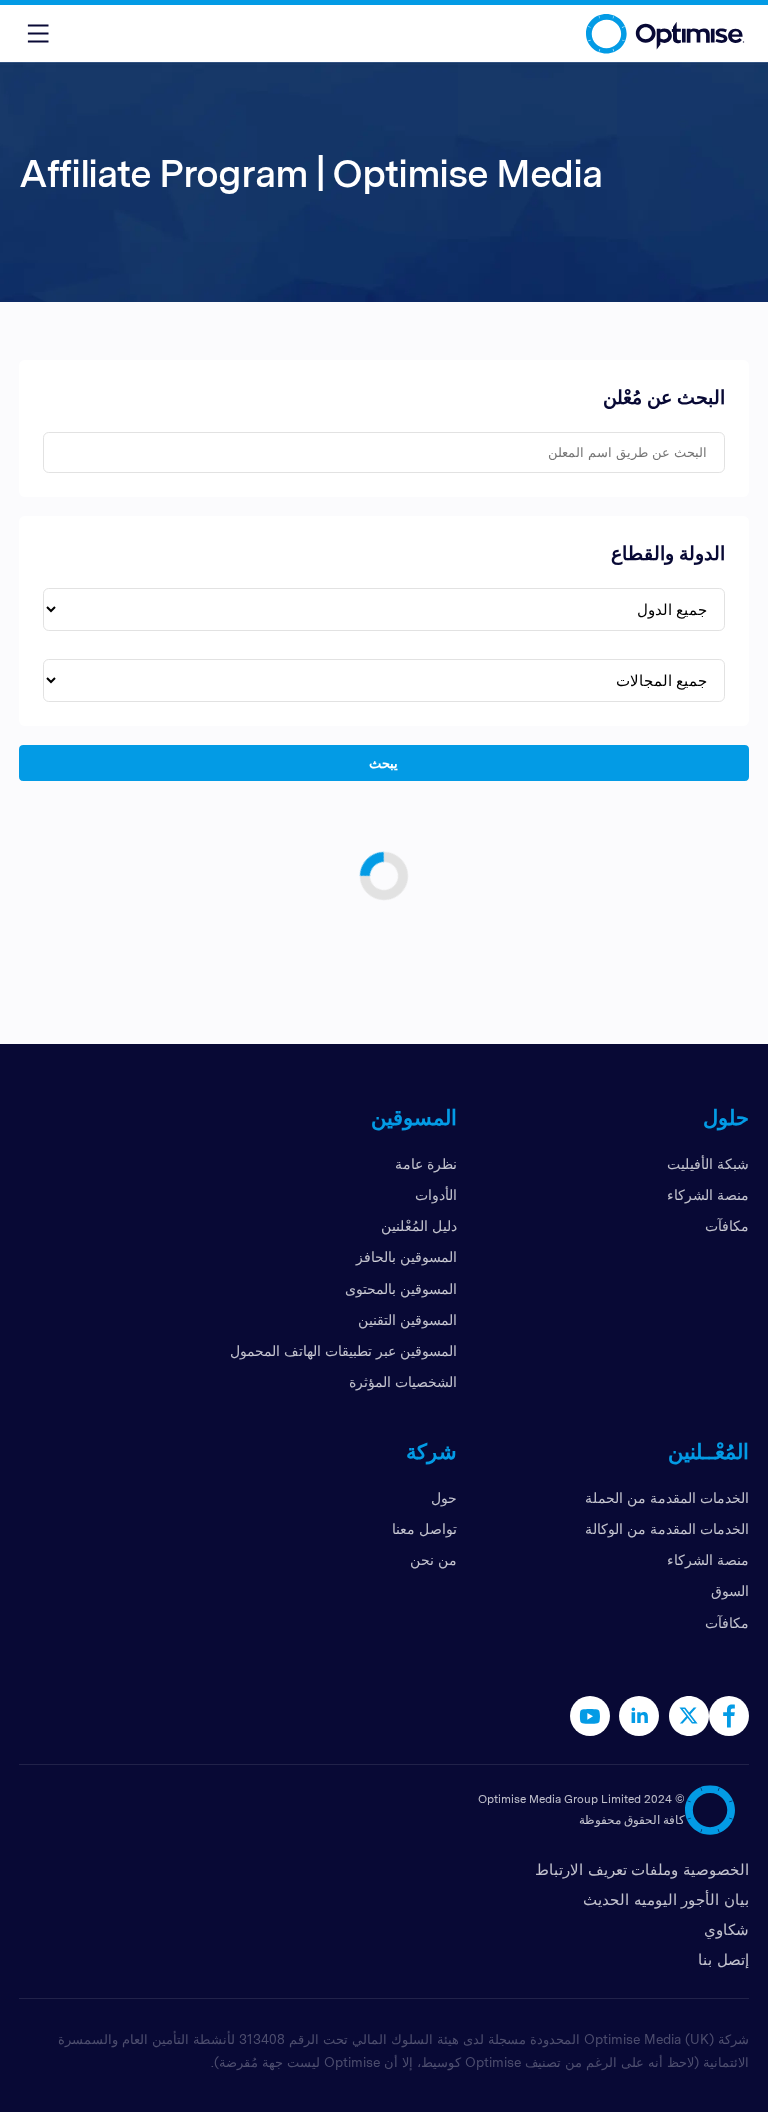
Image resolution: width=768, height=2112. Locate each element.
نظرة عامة (426, 1163)
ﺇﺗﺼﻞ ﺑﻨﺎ (723, 1959)
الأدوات (436, 1194)
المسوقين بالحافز (406, 1256)
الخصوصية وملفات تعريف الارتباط (642, 1869)
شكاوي (726, 1929)
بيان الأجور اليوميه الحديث (666, 1899)
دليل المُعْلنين (419, 1225)
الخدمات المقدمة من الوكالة (667, 1528)
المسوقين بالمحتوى (401, 1288)
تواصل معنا (424, 1528)
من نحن (433, 1559)
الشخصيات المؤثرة (403, 1381)
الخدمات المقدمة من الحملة (667, 1497)
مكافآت (727, 1225)
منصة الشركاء (708, 1194)
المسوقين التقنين (407, 1319)
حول (444, 1497)
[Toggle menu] (38, 33)
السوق (730, 1590)
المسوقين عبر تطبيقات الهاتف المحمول (343, 1350)
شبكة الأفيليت (708, 1163)
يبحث (384, 762)
